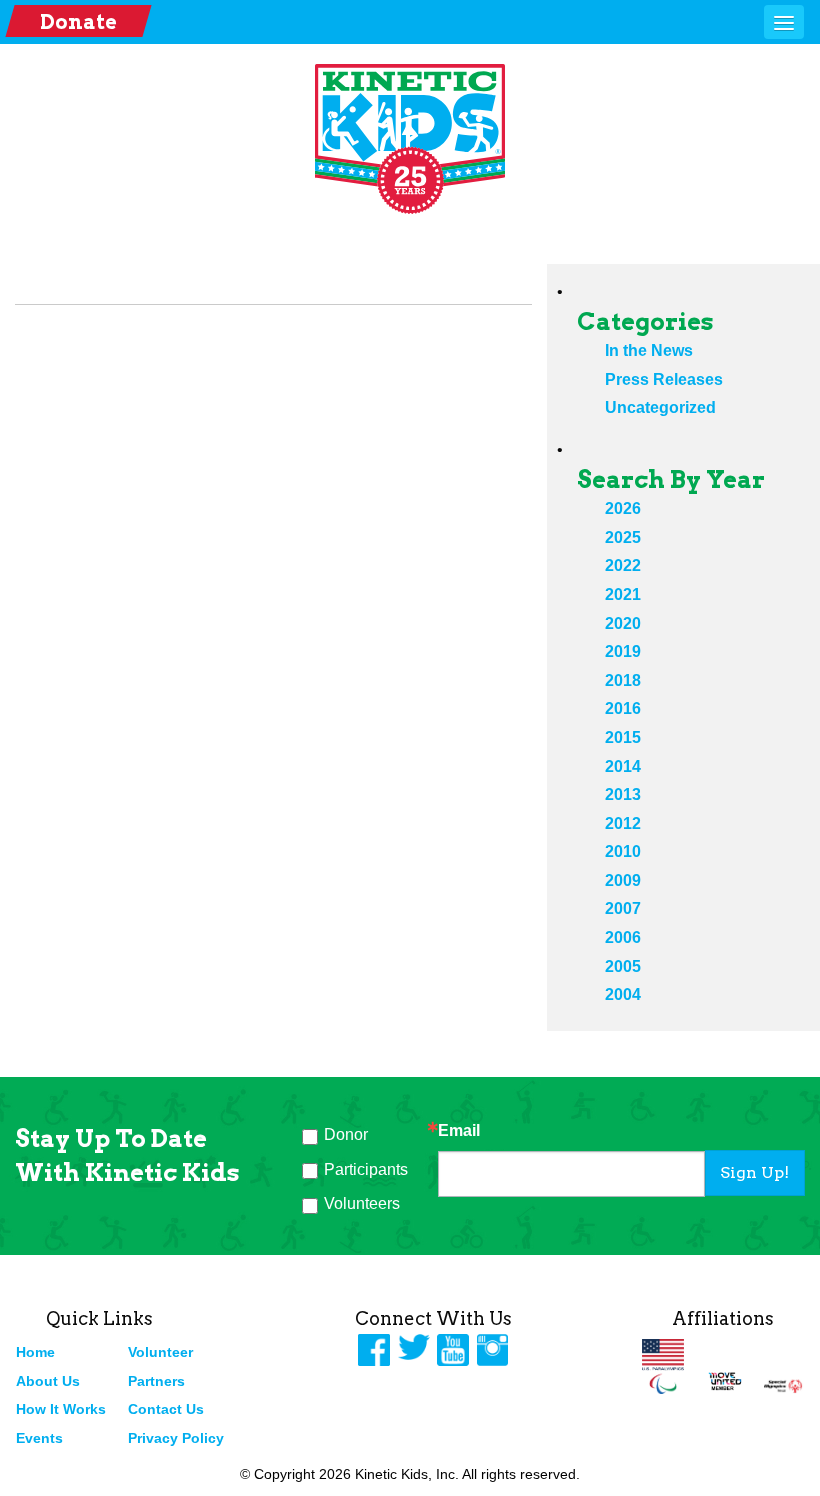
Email (459, 1131)
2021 (623, 594)
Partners (156, 1381)
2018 (623, 680)
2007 (623, 908)
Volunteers (362, 1203)
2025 (623, 537)
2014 (623, 766)
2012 (623, 823)
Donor (346, 1134)
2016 (623, 708)
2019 (623, 651)
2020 (623, 623)
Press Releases (664, 379)
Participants (366, 1169)
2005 (623, 966)
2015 (623, 737)
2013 (623, 794)
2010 (623, 851)
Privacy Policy (176, 1438)
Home (35, 1352)
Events (39, 1438)
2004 (623, 994)
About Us (48, 1381)
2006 (623, 937)
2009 (623, 880)
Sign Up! (754, 1172)
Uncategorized (660, 407)
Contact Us (166, 1409)
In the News (649, 350)
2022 (623, 565)
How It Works (61, 1409)
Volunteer (160, 1352)
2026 (623, 508)
